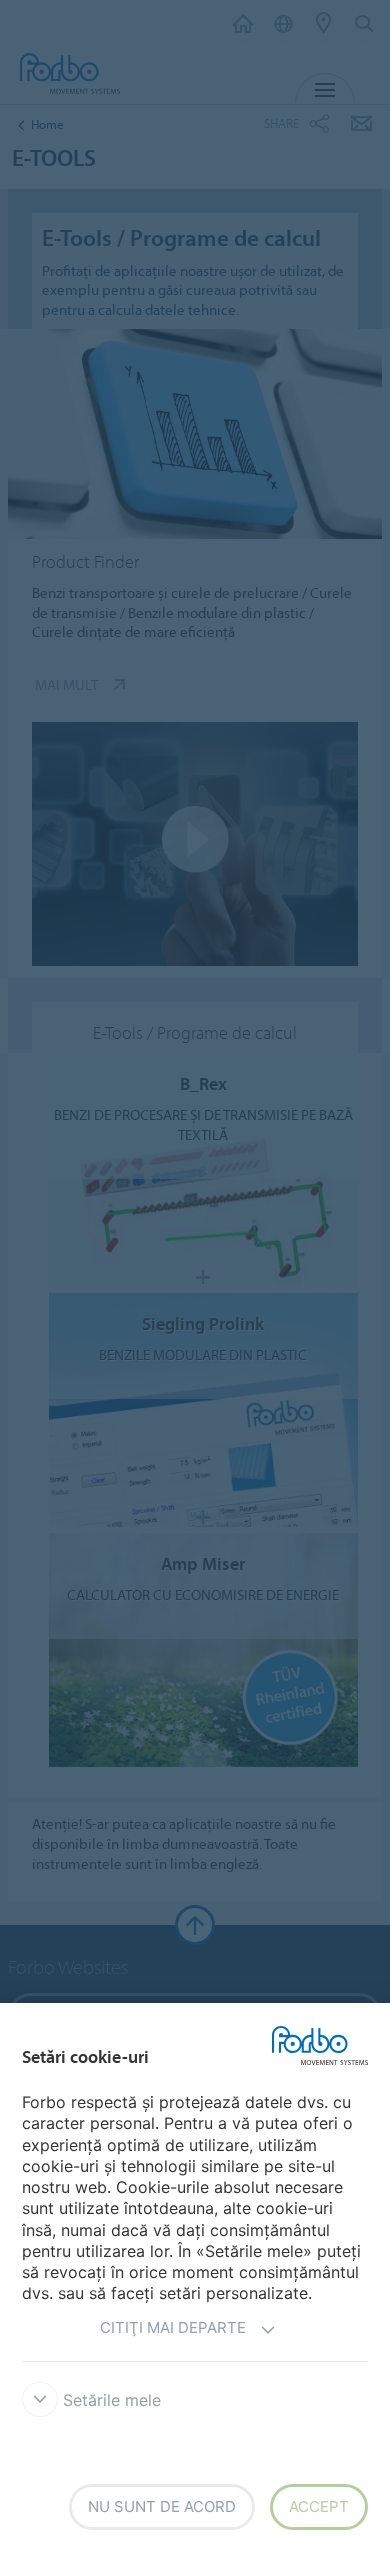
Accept (319, 2506)
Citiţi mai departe (173, 2327)
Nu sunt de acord (162, 2506)
